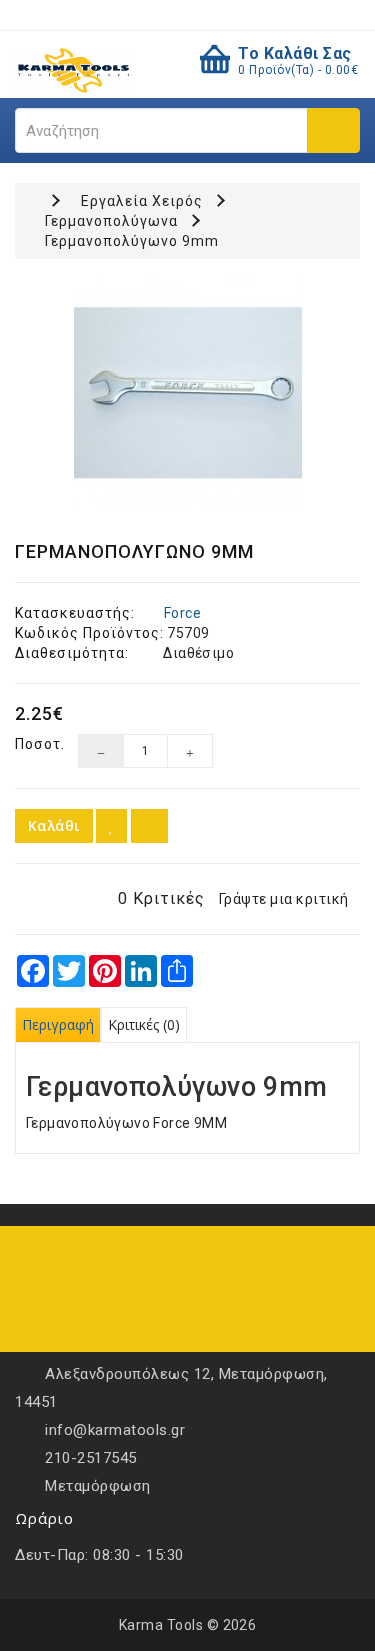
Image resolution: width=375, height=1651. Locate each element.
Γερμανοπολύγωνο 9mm (132, 241)
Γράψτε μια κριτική (284, 899)
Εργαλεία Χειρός (142, 201)
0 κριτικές (161, 898)
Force (182, 613)
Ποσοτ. (31, 744)
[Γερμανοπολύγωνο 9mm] (187, 393)
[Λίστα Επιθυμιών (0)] (155, 14)
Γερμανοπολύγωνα (111, 221)
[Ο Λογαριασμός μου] (218, 14)
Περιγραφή (58, 1024)
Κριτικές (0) (144, 1024)
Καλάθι (54, 825)
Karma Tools (161, 1625)
